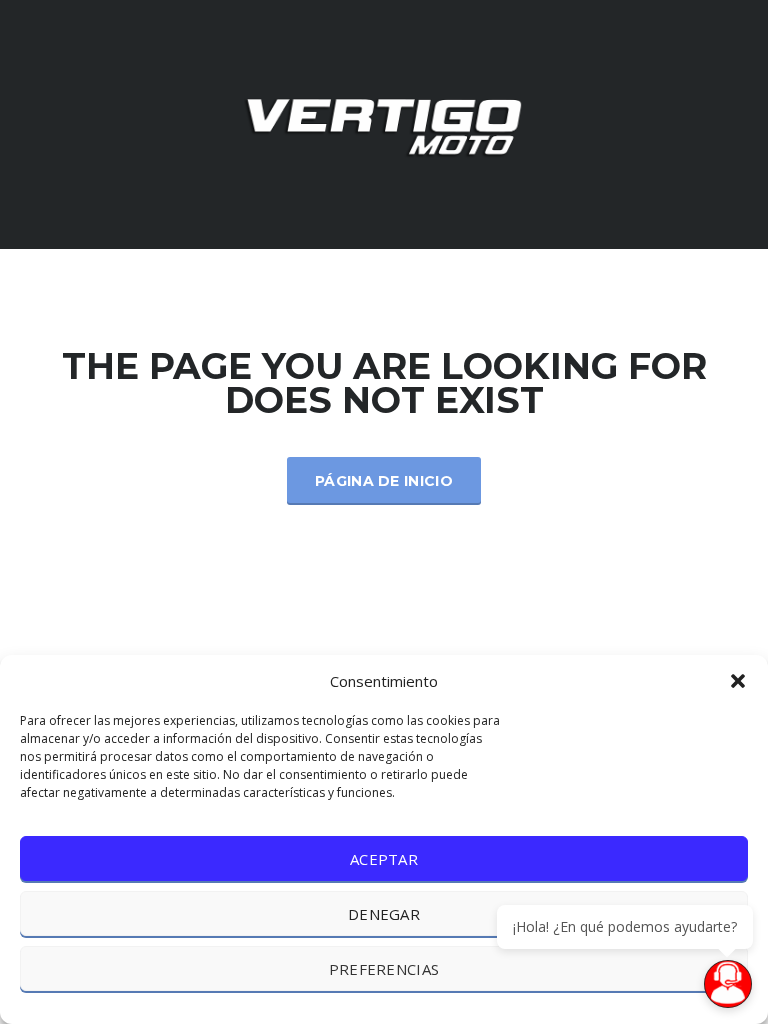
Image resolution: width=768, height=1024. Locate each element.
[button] (738, 681)
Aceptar (384, 859)
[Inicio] (384, 122)
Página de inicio (384, 481)
